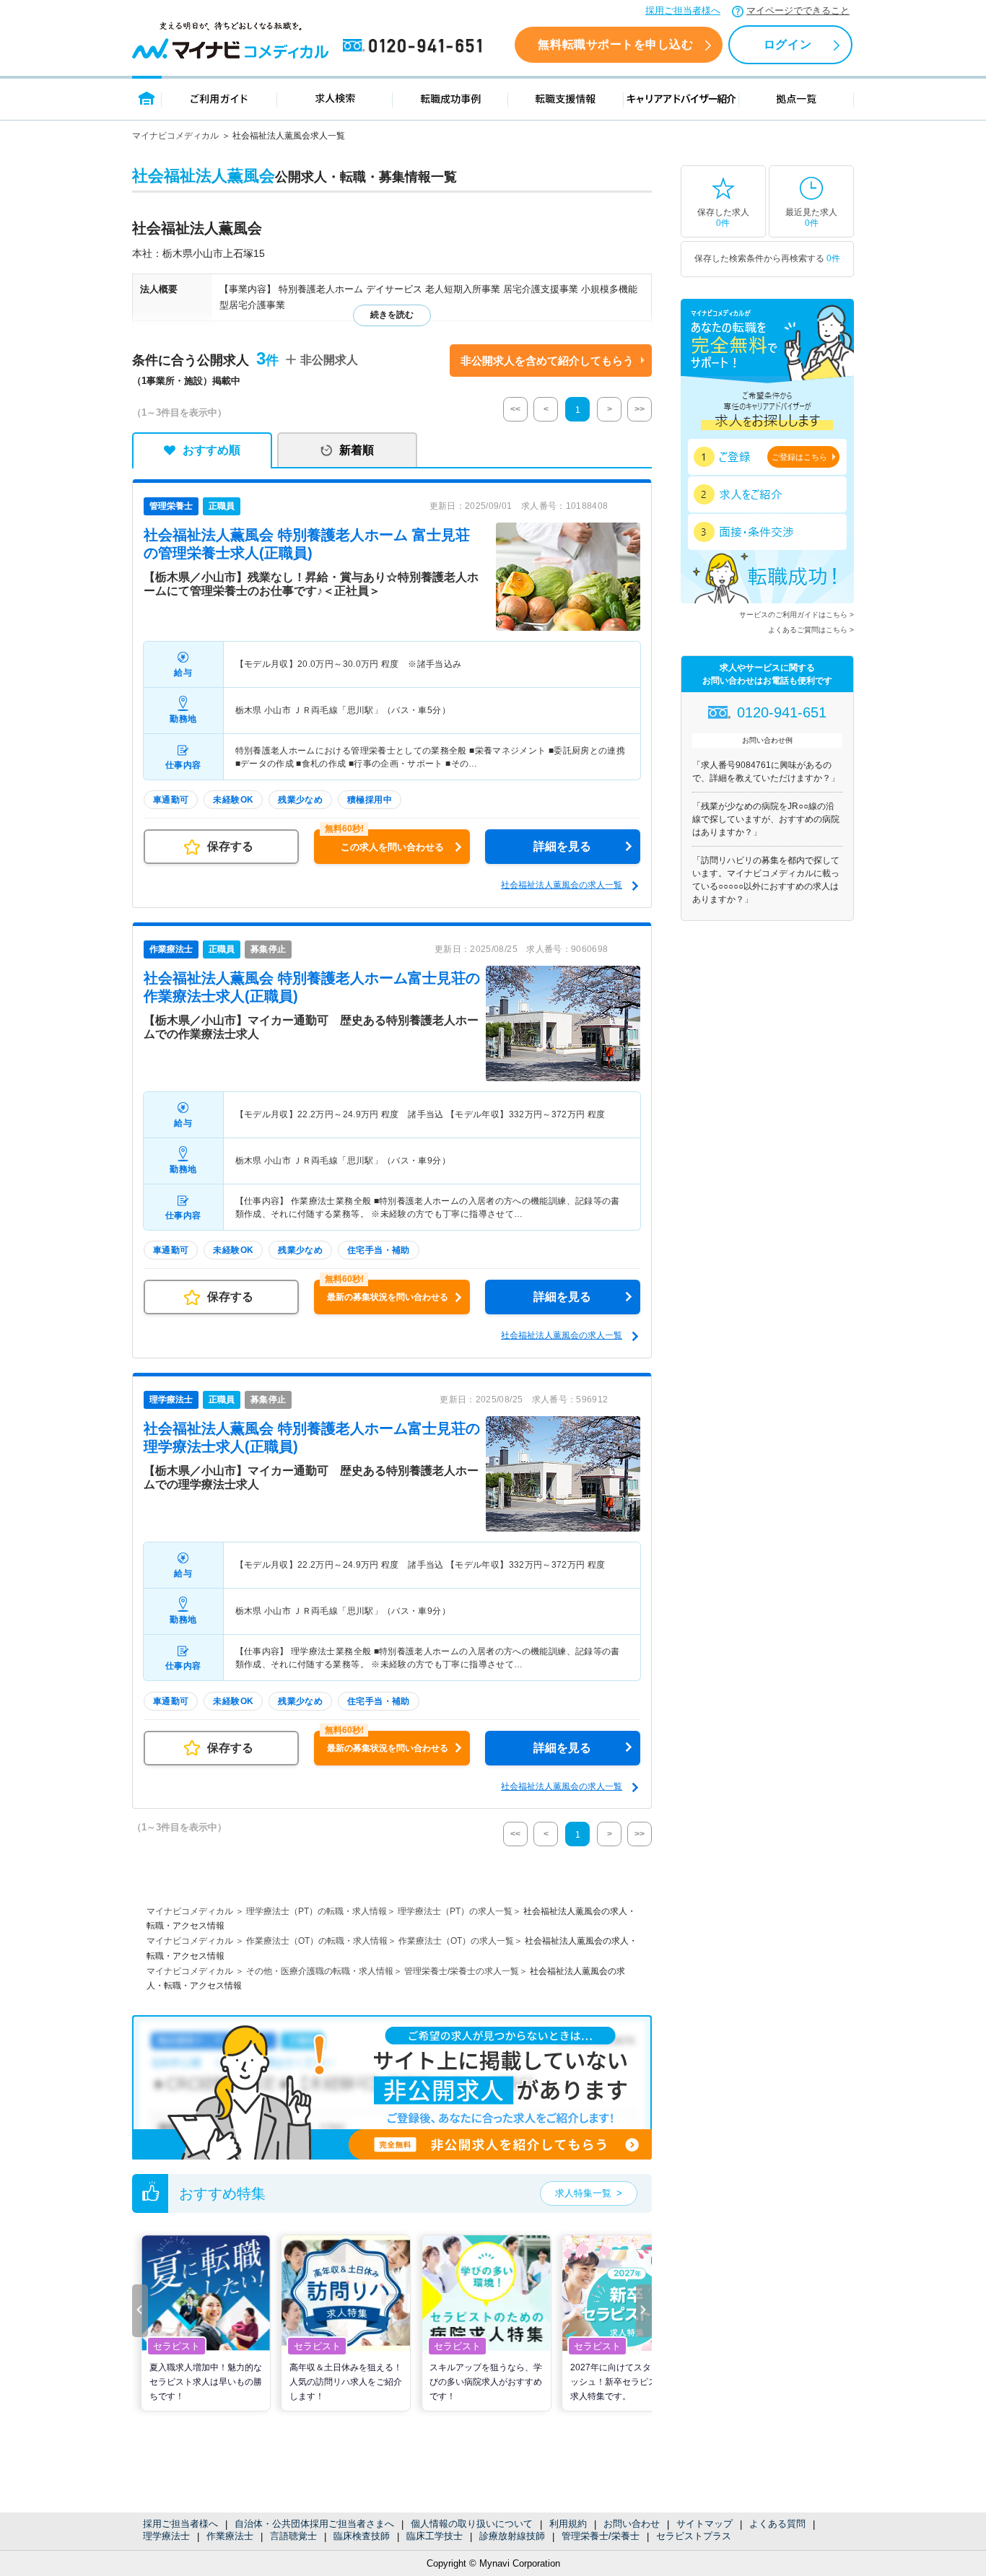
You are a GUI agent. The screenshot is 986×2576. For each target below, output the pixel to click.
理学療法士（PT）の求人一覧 (455, 1911)
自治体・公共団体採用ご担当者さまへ (314, 2524)
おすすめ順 (211, 450)
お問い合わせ (632, 2524)
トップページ (147, 98)
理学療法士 (166, 2536)
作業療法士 (230, 2536)
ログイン (788, 44)
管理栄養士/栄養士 (601, 2536)
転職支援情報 (566, 98)
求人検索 (335, 98)
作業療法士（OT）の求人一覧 (456, 1941)
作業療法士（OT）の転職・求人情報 (317, 1941)
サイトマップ (704, 2524)
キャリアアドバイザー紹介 (681, 98)
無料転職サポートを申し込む (615, 44)
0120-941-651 (415, 46)
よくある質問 (777, 2524)
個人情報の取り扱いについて (472, 2524)
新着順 (357, 450)
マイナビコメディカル (175, 136)
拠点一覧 (797, 98)
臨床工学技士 (435, 2536)
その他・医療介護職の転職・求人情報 (320, 1971)
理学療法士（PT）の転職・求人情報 (317, 1911)
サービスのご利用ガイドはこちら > (797, 615)
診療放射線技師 (512, 2536)
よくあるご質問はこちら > (811, 630)
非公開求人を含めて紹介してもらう (547, 361)
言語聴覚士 (293, 2536)
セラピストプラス (694, 2536)
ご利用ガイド (219, 98)
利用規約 (568, 2524)
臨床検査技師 (362, 2536)
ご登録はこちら (799, 457)
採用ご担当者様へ (683, 10)
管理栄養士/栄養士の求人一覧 (462, 1971)
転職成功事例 (450, 98)
